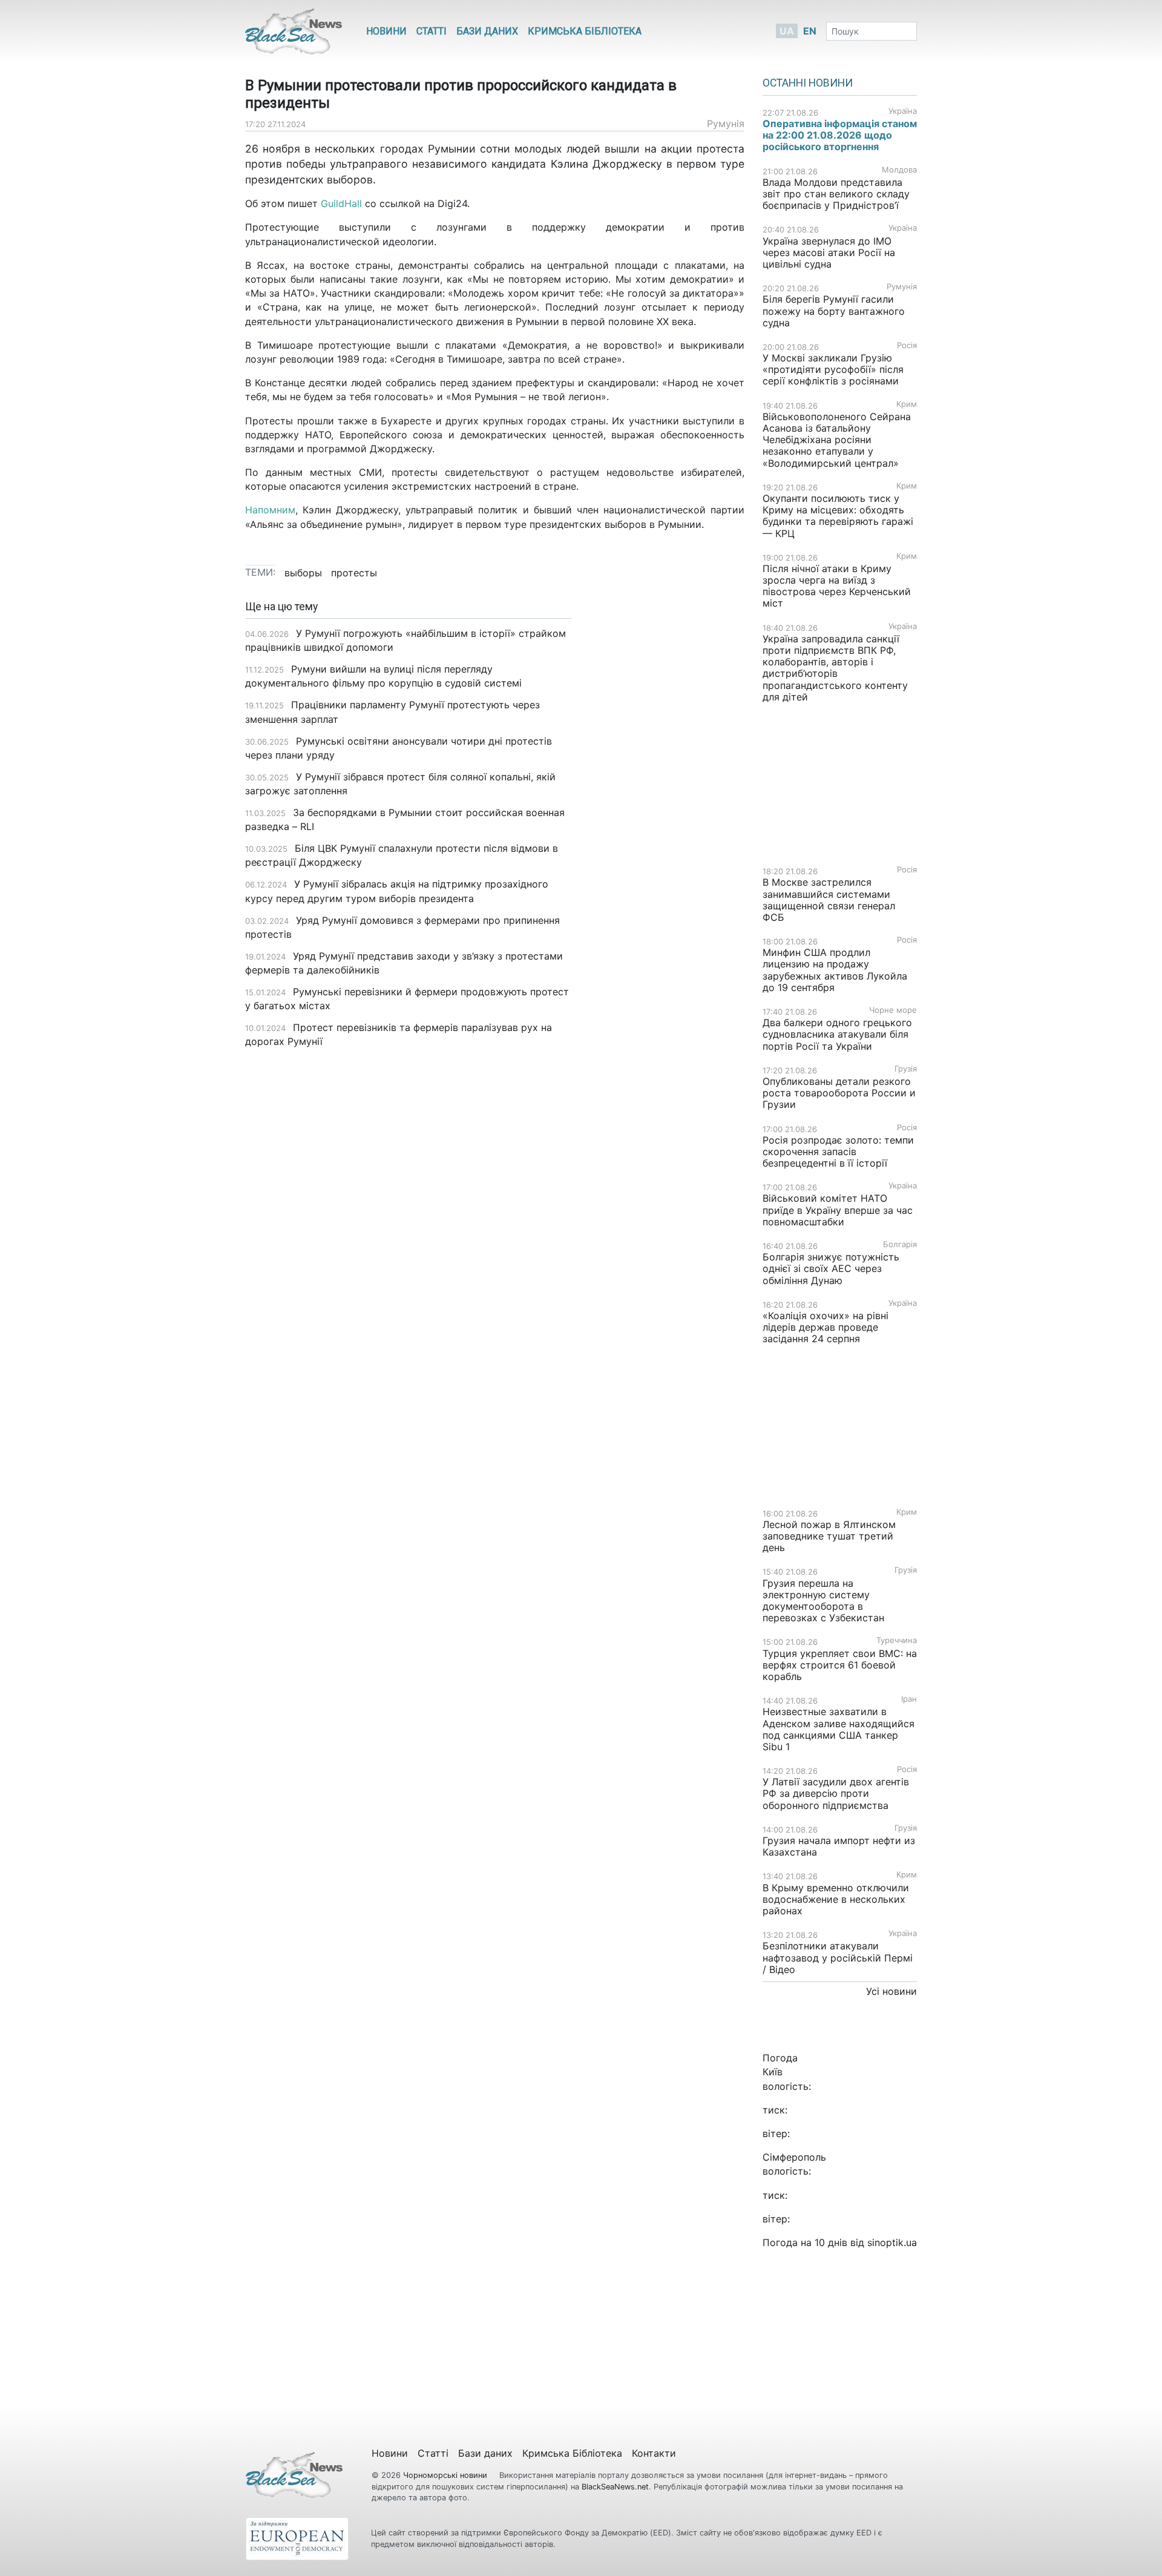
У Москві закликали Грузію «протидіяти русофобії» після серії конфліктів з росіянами (833, 369)
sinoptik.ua (892, 2242)
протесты (354, 573)
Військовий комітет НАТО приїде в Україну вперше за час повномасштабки (838, 1210)
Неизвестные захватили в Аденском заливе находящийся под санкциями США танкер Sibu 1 (839, 1729)
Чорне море (893, 1010)
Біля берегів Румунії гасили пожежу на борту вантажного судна (834, 311)
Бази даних (487, 31)
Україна (903, 111)
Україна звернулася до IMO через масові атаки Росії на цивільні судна (829, 252)
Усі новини (891, 1991)
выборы (303, 573)
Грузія (906, 1069)
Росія (907, 345)
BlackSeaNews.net (615, 2487)
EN (810, 31)
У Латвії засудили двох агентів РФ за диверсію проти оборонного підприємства (836, 1793)
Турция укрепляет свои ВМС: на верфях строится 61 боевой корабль (840, 1665)
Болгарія (900, 1244)
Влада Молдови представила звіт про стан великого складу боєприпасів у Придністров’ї (836, 194)
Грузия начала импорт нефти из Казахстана (839, 1846)
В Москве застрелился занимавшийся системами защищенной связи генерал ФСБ (829, 900)
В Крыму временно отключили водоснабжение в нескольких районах (836, 1899)
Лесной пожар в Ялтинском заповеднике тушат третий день (829, 1536)
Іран (909, 1699)
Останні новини (808, 83)
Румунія (726, 124)
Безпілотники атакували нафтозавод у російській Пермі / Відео (838, 1957)
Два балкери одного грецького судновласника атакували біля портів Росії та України (837, 1034)
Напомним (270, 510)
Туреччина (897, 1640)
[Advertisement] (667, 792)
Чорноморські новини (446, 2475)
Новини (386, 31)
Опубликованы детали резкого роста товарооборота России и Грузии (839, 1093)
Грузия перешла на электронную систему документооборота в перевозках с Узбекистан (823, 1601)
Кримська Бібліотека (585, 31)
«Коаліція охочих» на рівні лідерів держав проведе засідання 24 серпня (826, 1327)
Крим (907, 404)
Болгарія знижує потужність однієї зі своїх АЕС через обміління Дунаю (831, 1268)
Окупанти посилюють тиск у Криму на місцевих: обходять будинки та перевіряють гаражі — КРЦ (838, 516)
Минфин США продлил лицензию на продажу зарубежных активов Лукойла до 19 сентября (835, 970)
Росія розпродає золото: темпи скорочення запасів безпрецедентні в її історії (838, 1151)
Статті (432, 31)
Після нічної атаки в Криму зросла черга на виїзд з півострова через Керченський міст (837, 586)
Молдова (899, 170)
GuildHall (341, 203)
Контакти (654, 2453)
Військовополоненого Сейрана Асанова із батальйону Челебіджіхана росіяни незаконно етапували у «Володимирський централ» (837, 440)
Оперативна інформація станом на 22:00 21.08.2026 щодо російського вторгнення (840, 135)
